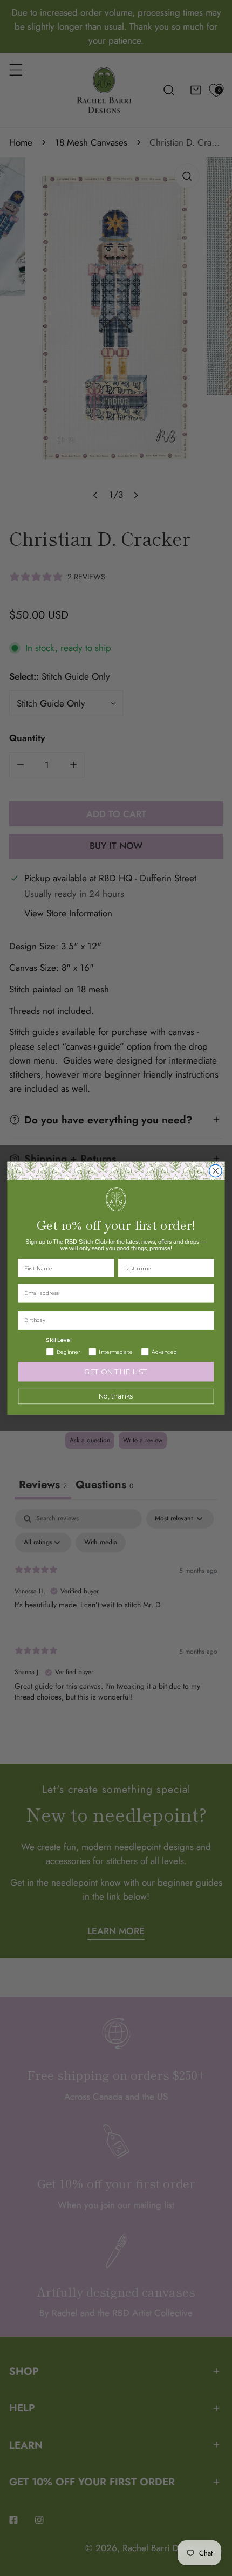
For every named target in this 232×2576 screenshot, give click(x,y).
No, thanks (116, 1396)
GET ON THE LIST (116, 1372)
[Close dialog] (216, 1171)
